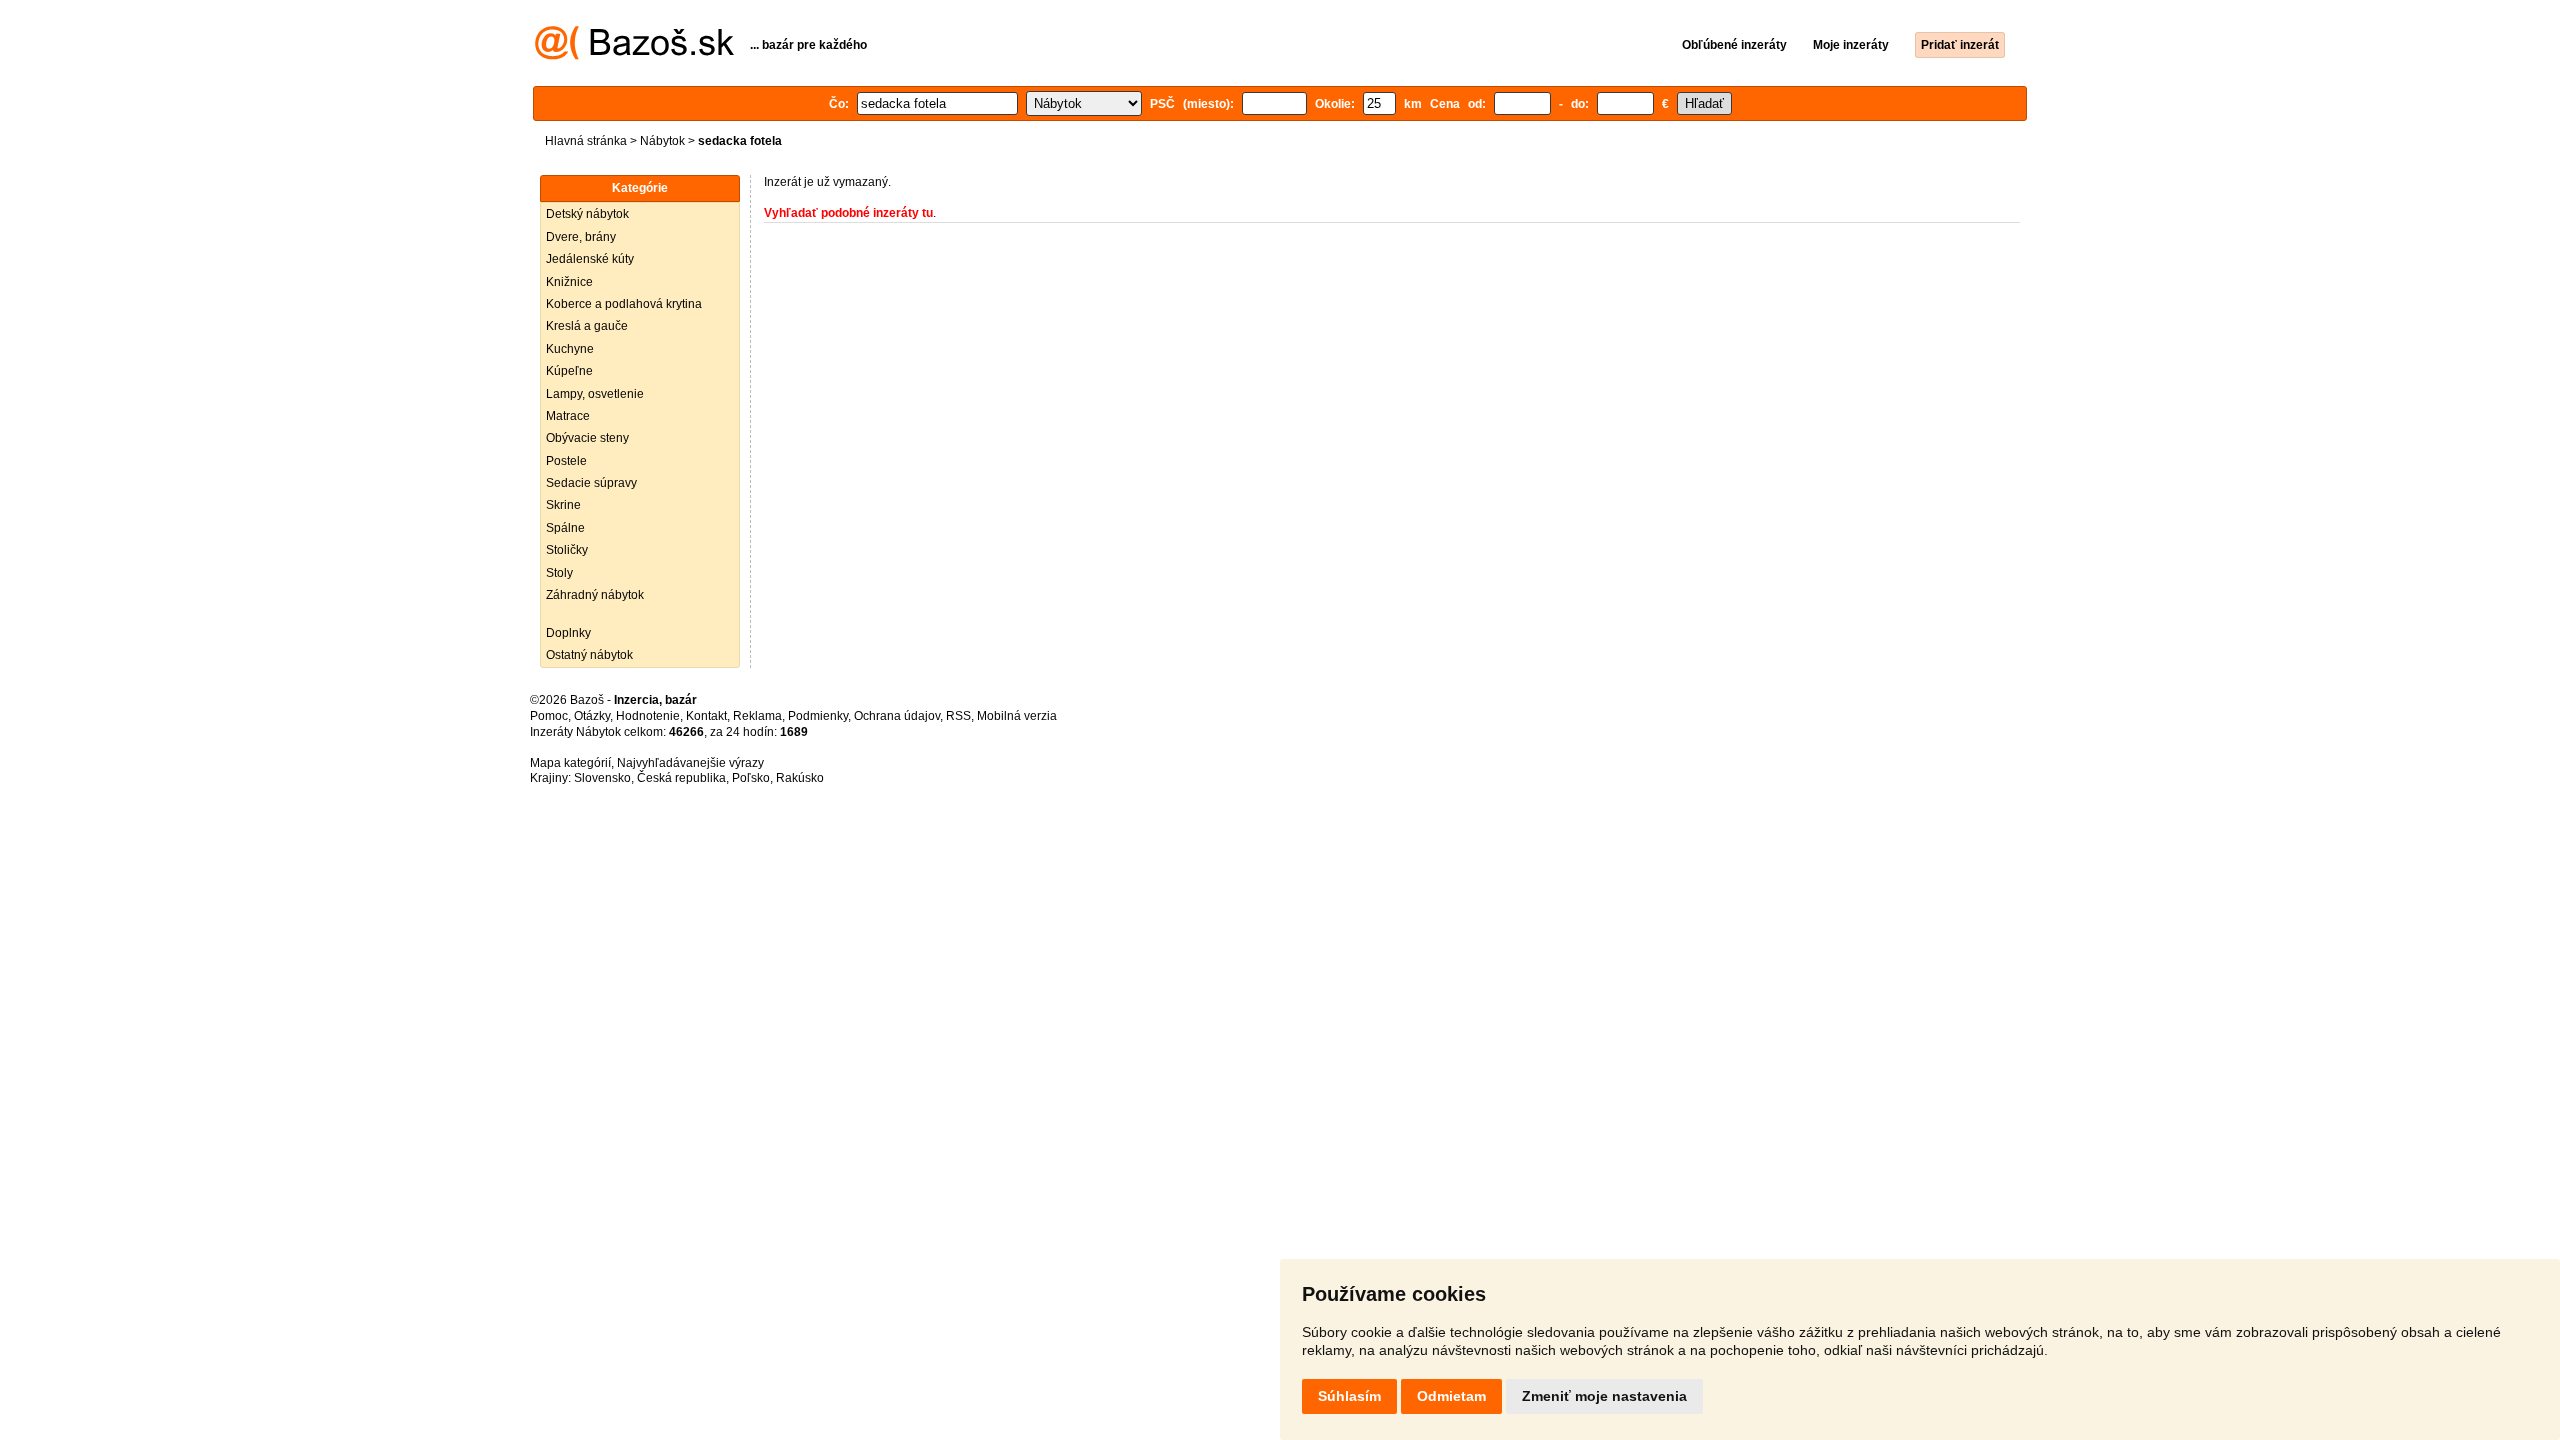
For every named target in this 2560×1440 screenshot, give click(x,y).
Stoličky (567, 550)
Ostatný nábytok (589, 655)
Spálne (565, 528)
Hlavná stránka (586, 141)
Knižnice (569, 282)
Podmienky (818, 716)
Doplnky (568, 633)
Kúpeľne (569, 371)
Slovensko (602, 778)
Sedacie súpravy (591, 483)
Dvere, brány (581, 237)
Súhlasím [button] (1349, 1396)
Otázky (592, 716)
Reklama (757, 716)
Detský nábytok (587, 214)
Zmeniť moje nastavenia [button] (1604, 1396)
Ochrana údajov (897, 716)
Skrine (563, 505)
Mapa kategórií (570, 763)
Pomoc (549, 716)
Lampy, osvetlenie (595, 394)
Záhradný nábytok (595, 595)
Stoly (559, 573)
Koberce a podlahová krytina (624, 304)
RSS (958, 716)
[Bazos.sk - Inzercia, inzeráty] (634, 56)
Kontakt (706, 716)
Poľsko (751, 778)
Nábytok (662, 141)
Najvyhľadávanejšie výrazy (690, 763)
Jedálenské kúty (590, 259)
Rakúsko (800, 778)
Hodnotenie (648, 716)
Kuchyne (570, 349)
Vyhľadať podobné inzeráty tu (848, 213)
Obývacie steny (587, 438)
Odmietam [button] (1451, 1396)
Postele (566, 461)
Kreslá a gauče (587, 326)
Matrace (568, 416)
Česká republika (681, 778)
